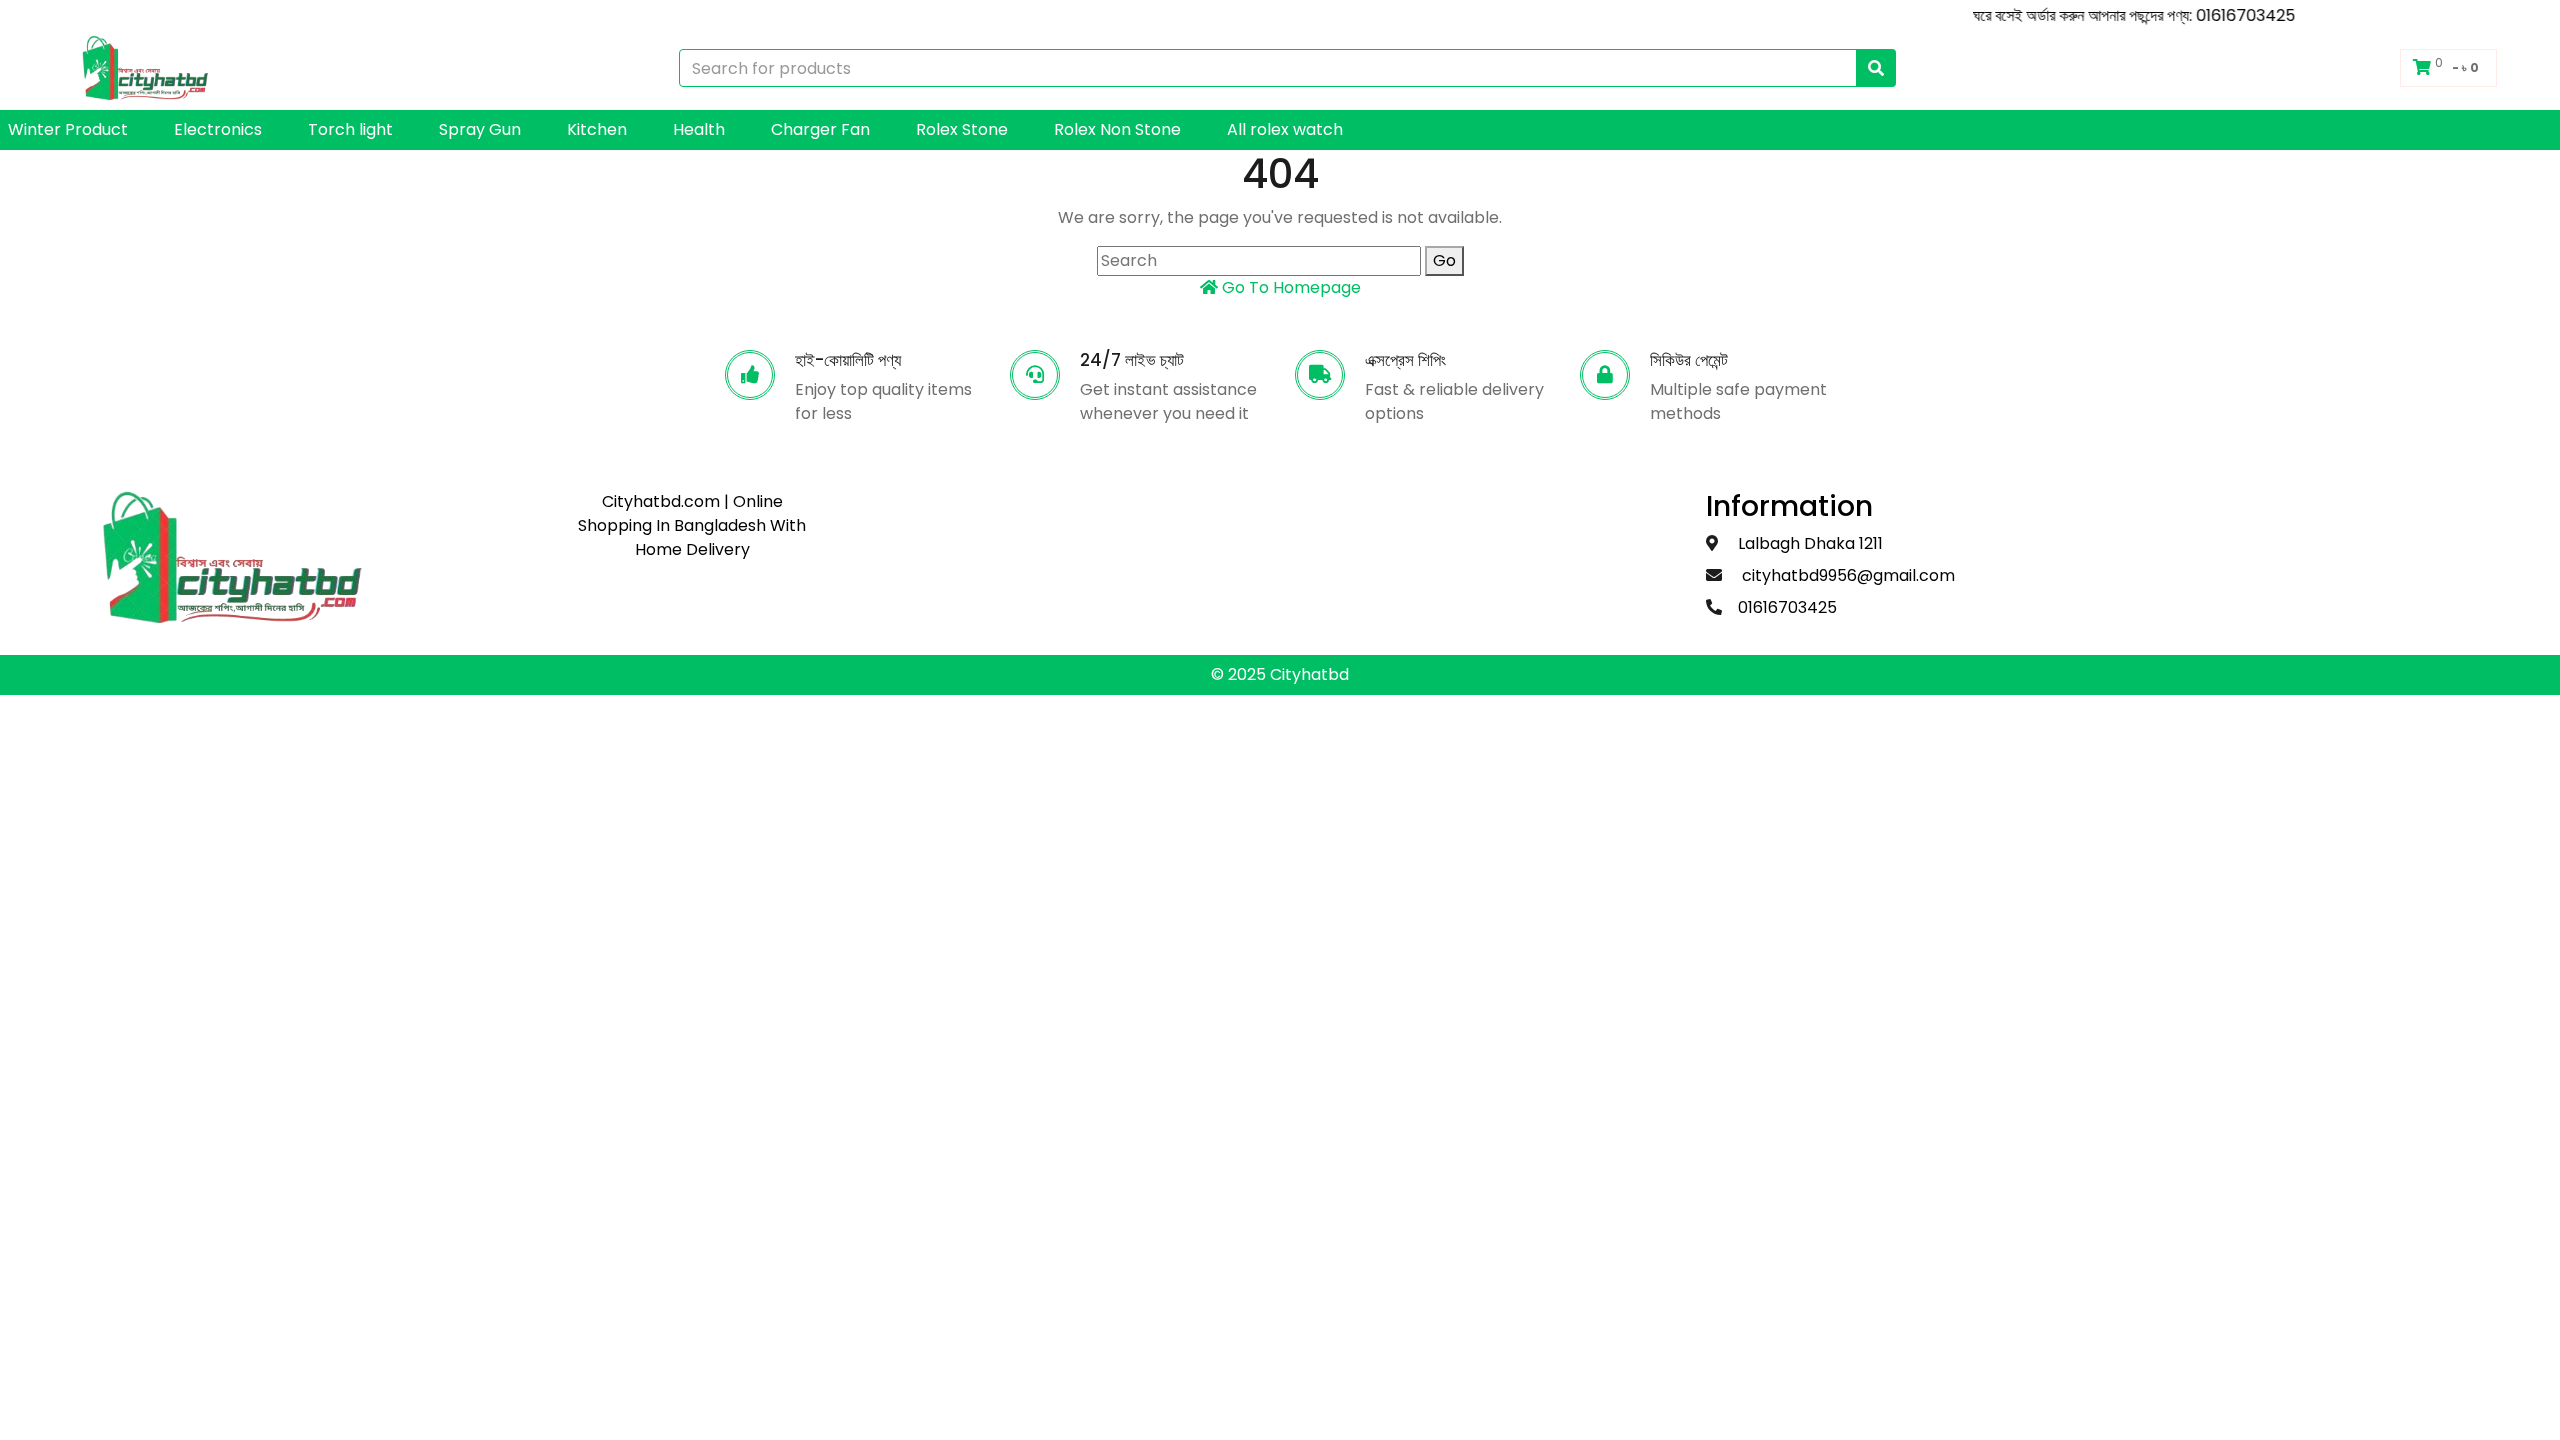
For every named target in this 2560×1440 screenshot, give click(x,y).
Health (699, 129)
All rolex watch (1285, 129)
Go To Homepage (1289, 287)
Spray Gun (480, 129)
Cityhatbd (1309, 674)
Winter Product (68, 129)
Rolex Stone (962, 129)
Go (1444, 260)
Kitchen (597, 129)
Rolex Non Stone (1117, 129)
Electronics (218, 129)
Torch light (350, 129)
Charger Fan (820, 129)
